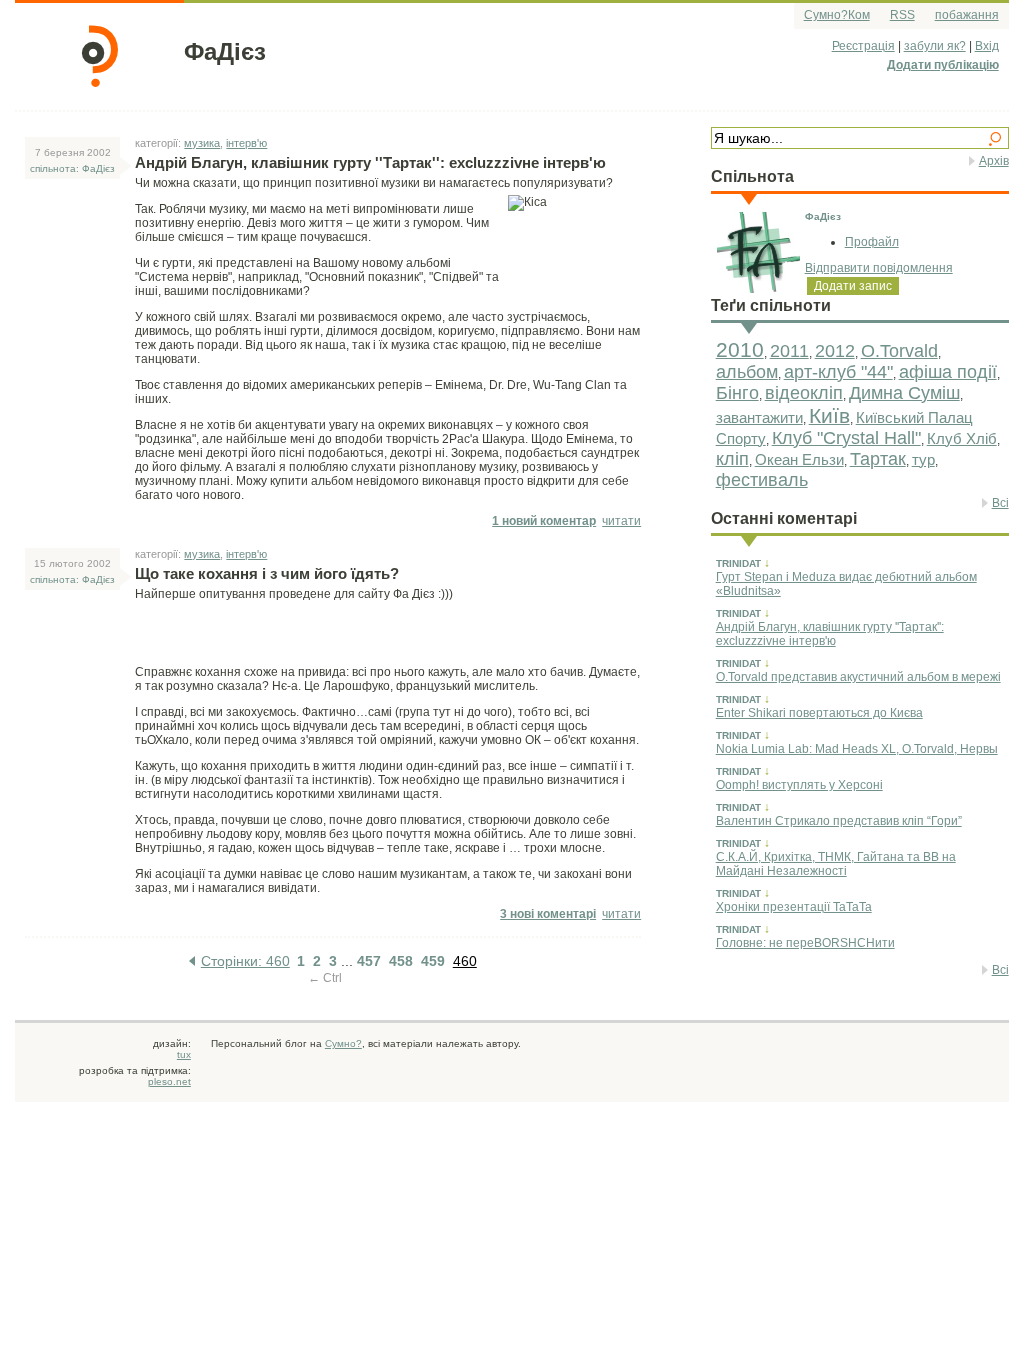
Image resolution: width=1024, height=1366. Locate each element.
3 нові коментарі (548, 914)
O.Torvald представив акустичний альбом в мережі (858, 677)
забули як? (935, 46)
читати (621, 521)
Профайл (872, 242)
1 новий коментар (544, 521)
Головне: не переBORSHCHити (805, 943)
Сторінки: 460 (245, 961)
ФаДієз (225, 51)
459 (433, 961)
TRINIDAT (738, 563)
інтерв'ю (246, 143)
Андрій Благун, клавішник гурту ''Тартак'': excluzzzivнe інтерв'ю (830, 634)
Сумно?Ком (837, 15)
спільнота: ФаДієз (72, 168)
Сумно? (343, 1043)
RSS (902, 15)
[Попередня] (192, 961)
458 (401, 961)
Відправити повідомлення (879, 268)
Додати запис (853, 286)
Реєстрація (863, 46)
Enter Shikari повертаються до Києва (819, 713)
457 (369, 961)
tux (184, 1054)
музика (202, 143)
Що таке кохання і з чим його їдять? (267, 573)
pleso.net (169, 1081)
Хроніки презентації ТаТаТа (794, 907)
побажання (967, 15)
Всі (1000, 503)
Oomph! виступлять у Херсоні (799, 785)
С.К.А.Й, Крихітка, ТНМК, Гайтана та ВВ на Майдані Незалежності (836, 864)
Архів (994, 161)
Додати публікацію (943, 65)
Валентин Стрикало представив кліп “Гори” (839, 821)
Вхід (987, 46)
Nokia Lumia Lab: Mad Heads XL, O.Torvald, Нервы (857, 749)
